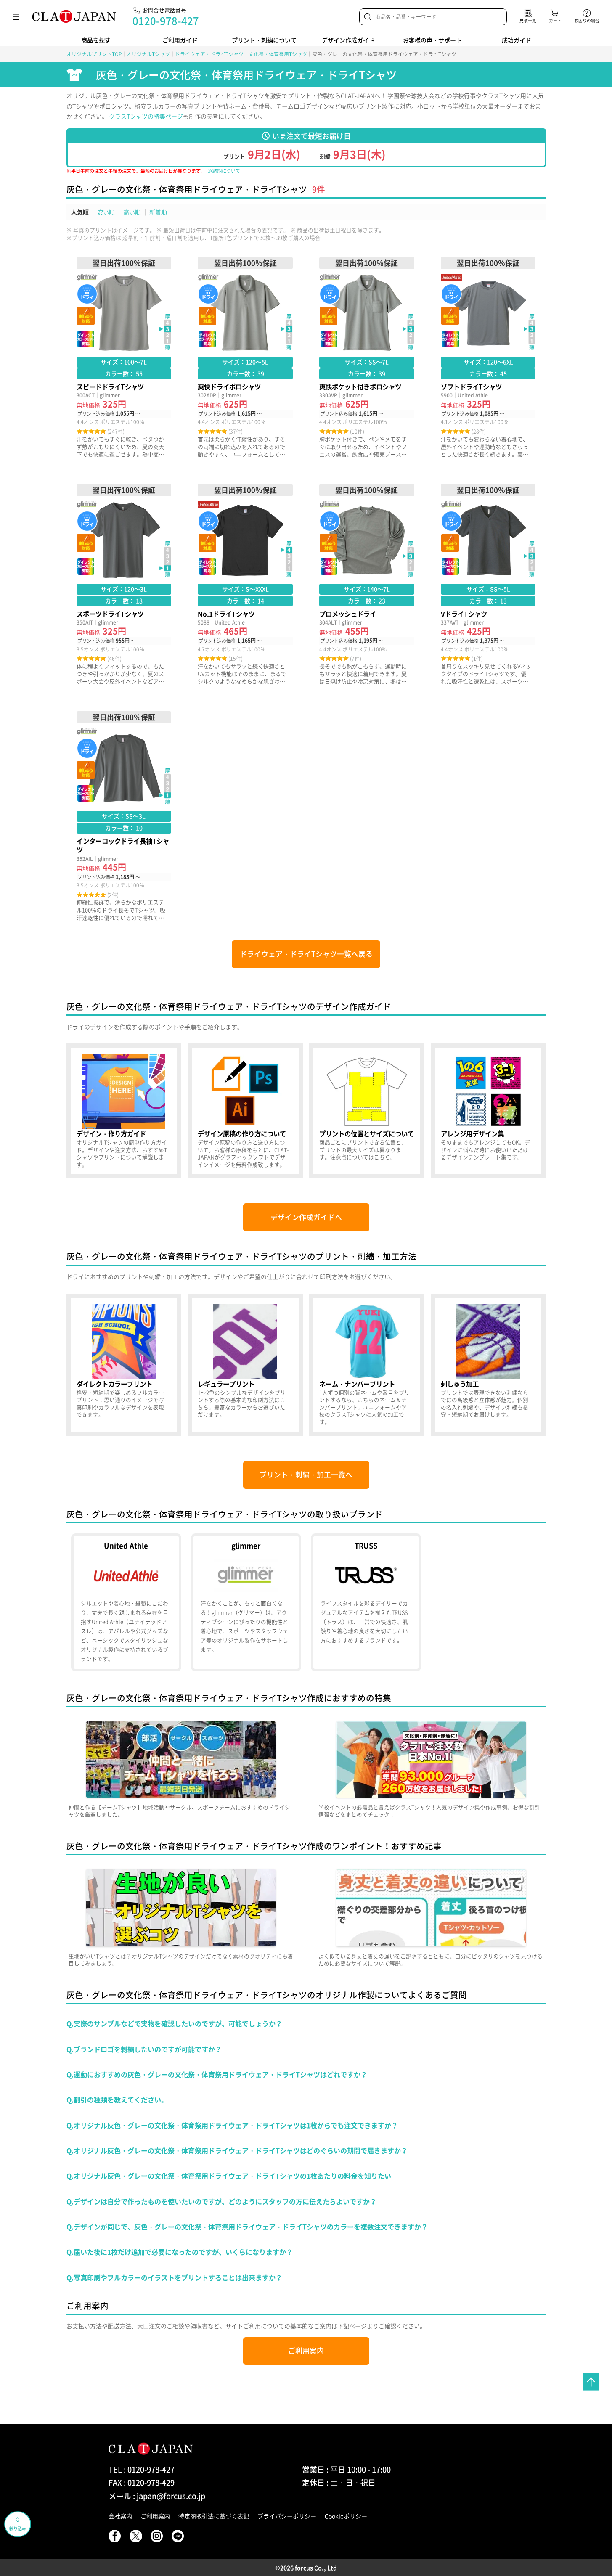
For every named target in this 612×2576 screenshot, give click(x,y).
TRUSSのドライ (366, 1602)
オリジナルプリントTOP (94, 54)
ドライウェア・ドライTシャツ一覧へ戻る (306, 954)
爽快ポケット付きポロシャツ (367, 357)
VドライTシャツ (488, 585)
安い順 (106, 212)
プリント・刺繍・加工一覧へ (306, 1475)
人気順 (80, 212)
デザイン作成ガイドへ (306, 1217)
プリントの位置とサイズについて (367, 1111)
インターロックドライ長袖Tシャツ (124, 816)
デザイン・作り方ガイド (124, 1111)
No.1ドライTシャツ (245, 585)
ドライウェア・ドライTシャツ (209, 54)
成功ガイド (517, 40)
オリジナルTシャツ (148, 54)
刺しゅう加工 (488, 1365)
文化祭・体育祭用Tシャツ (278, 54)
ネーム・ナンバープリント (367, 1365)
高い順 (132, 212)
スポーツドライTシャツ (124, 585)
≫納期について (224, 171)
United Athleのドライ (126, 1602)
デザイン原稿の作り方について (245, 1111)
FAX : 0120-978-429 (142, 2482)
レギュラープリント (245, 1365)
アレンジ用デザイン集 (488, 1111)
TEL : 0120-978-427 (142, 2469)
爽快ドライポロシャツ (245, 357)
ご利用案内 (306, 2351)
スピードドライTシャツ (124, 357)
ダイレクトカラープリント (124, 1365)
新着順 (158, 212)
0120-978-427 (166, 21)
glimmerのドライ (246, 1602)
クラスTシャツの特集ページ (146, 116)
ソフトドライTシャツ (488, 357)
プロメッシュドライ (367, 585)
